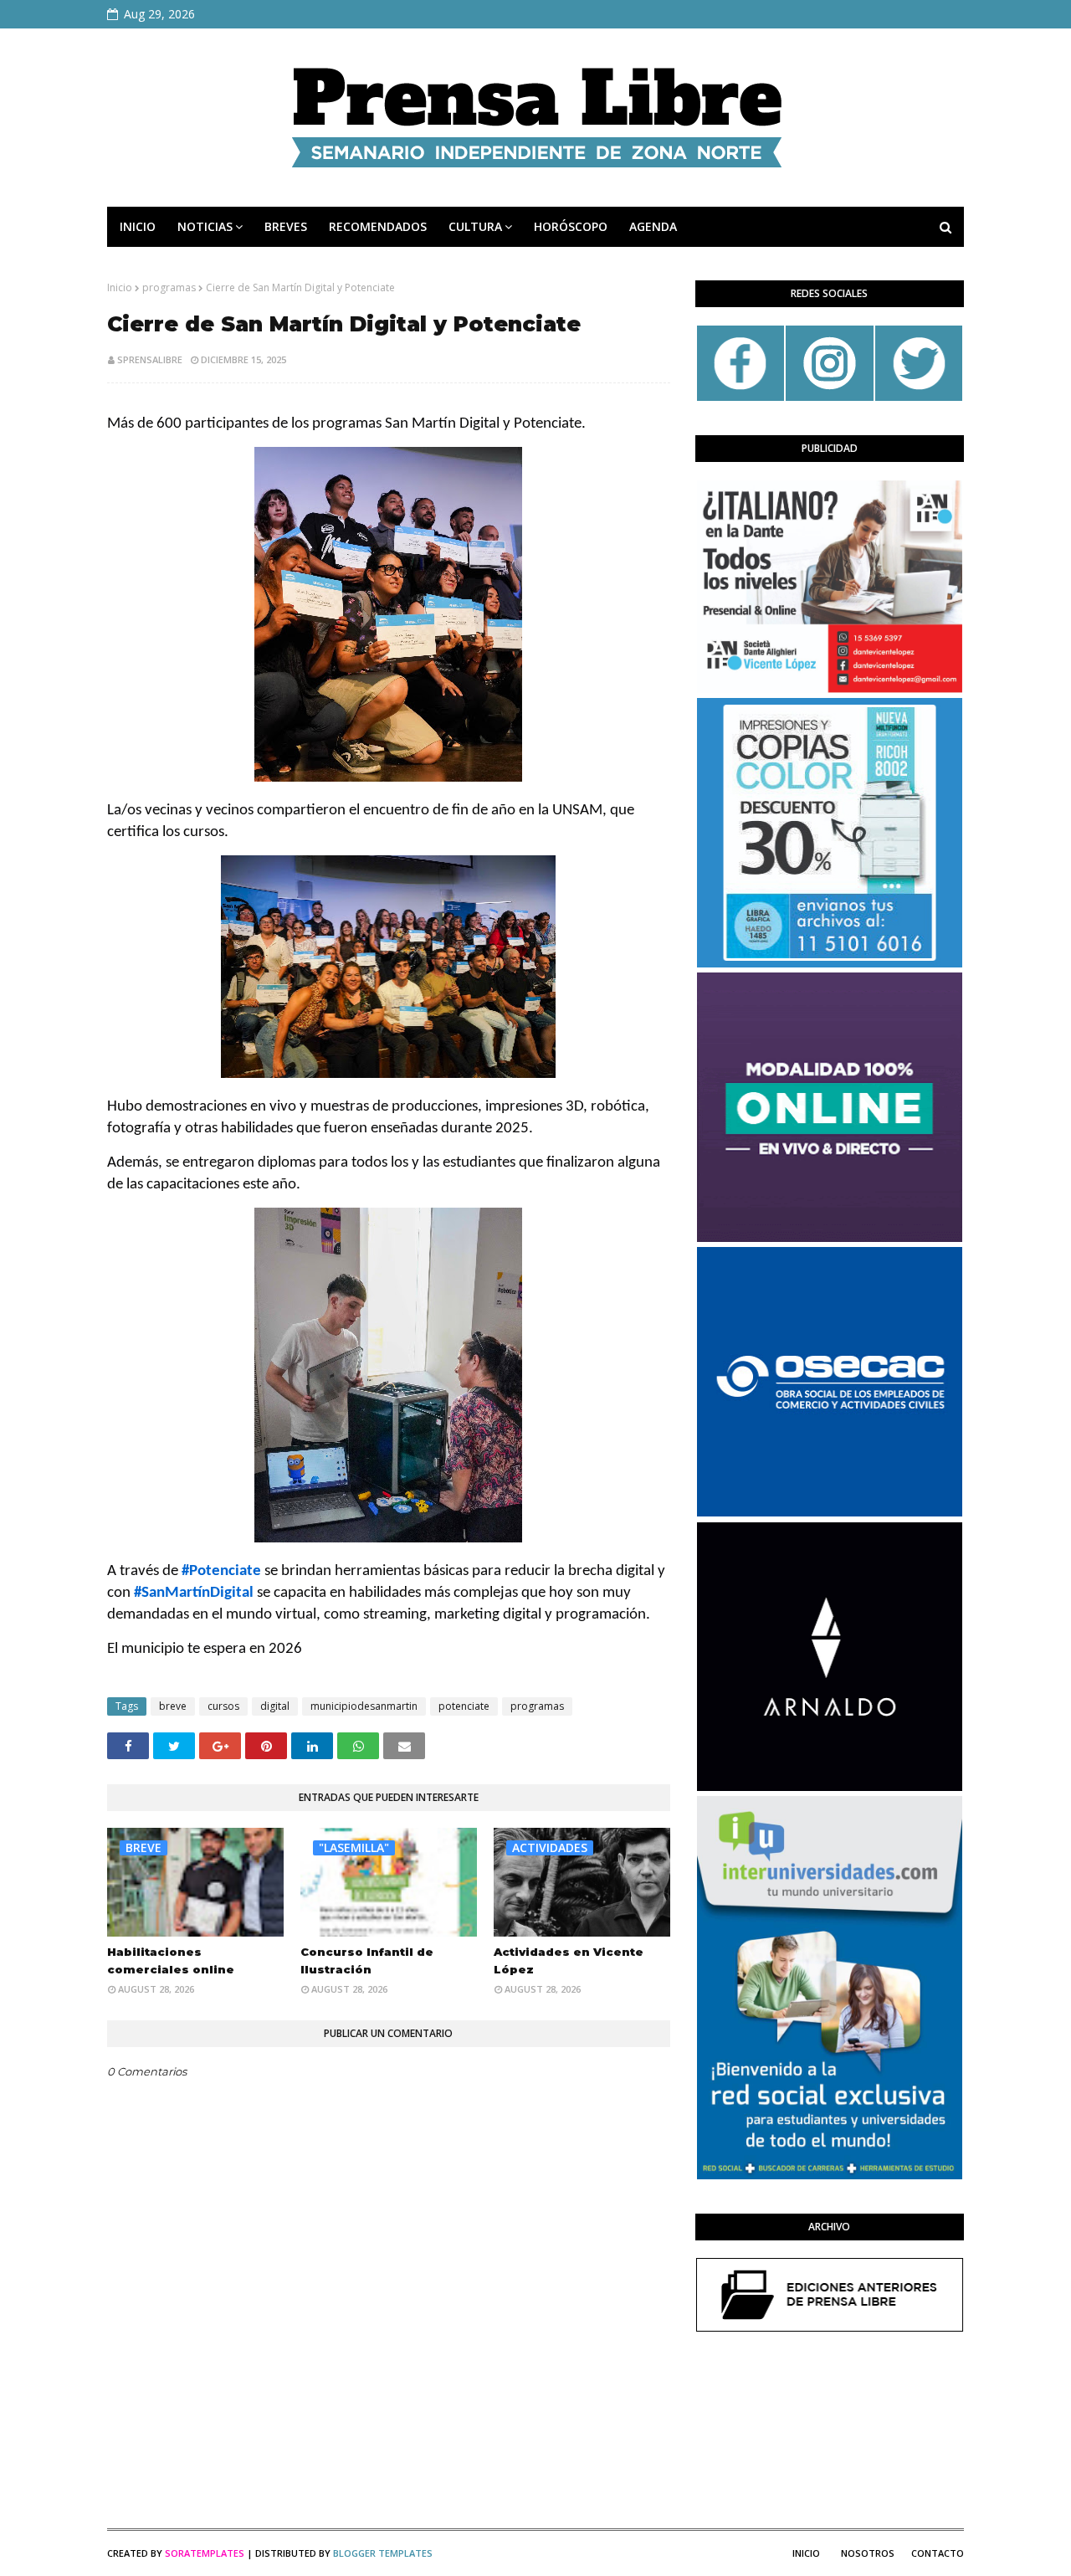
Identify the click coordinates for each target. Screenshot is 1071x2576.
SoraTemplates (205, 2553)
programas (169, 287)
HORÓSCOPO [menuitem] (571, 226)
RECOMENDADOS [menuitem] (378, 226)
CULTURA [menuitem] (475, 226)
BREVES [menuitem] (286, 226)
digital (275, 1706)
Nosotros (868, 2553)
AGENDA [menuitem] (653, 226)
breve (173, 1706)
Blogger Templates (383, 2553)
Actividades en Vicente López (569, 1960)
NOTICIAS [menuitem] (205, 226)
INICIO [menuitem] (138, 226)
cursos (223, 1706)
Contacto (938, 2553)
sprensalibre (150, 359)
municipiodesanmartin (364, 1706)
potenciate (464, 1706)
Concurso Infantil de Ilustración (367, 1960)
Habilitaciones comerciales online (171, 1960)
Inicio (120, 287)
